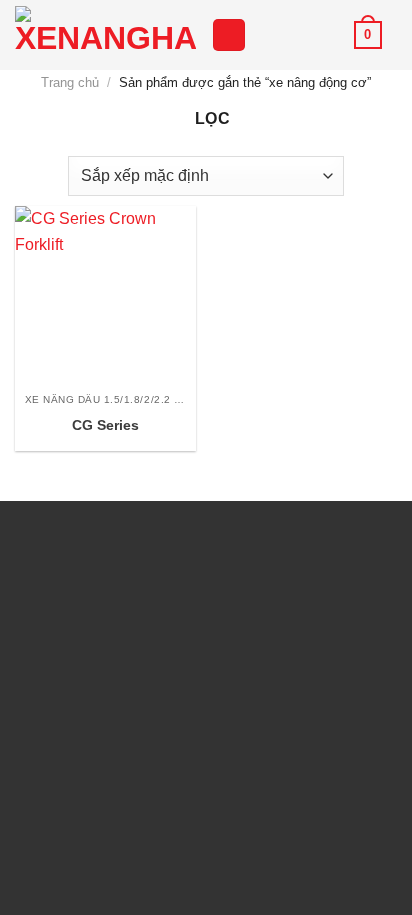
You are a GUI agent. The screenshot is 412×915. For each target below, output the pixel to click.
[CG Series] (105, 296)
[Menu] (229, 35)
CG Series (105, 425)
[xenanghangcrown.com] (105, 35)
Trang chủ (70, 82)
